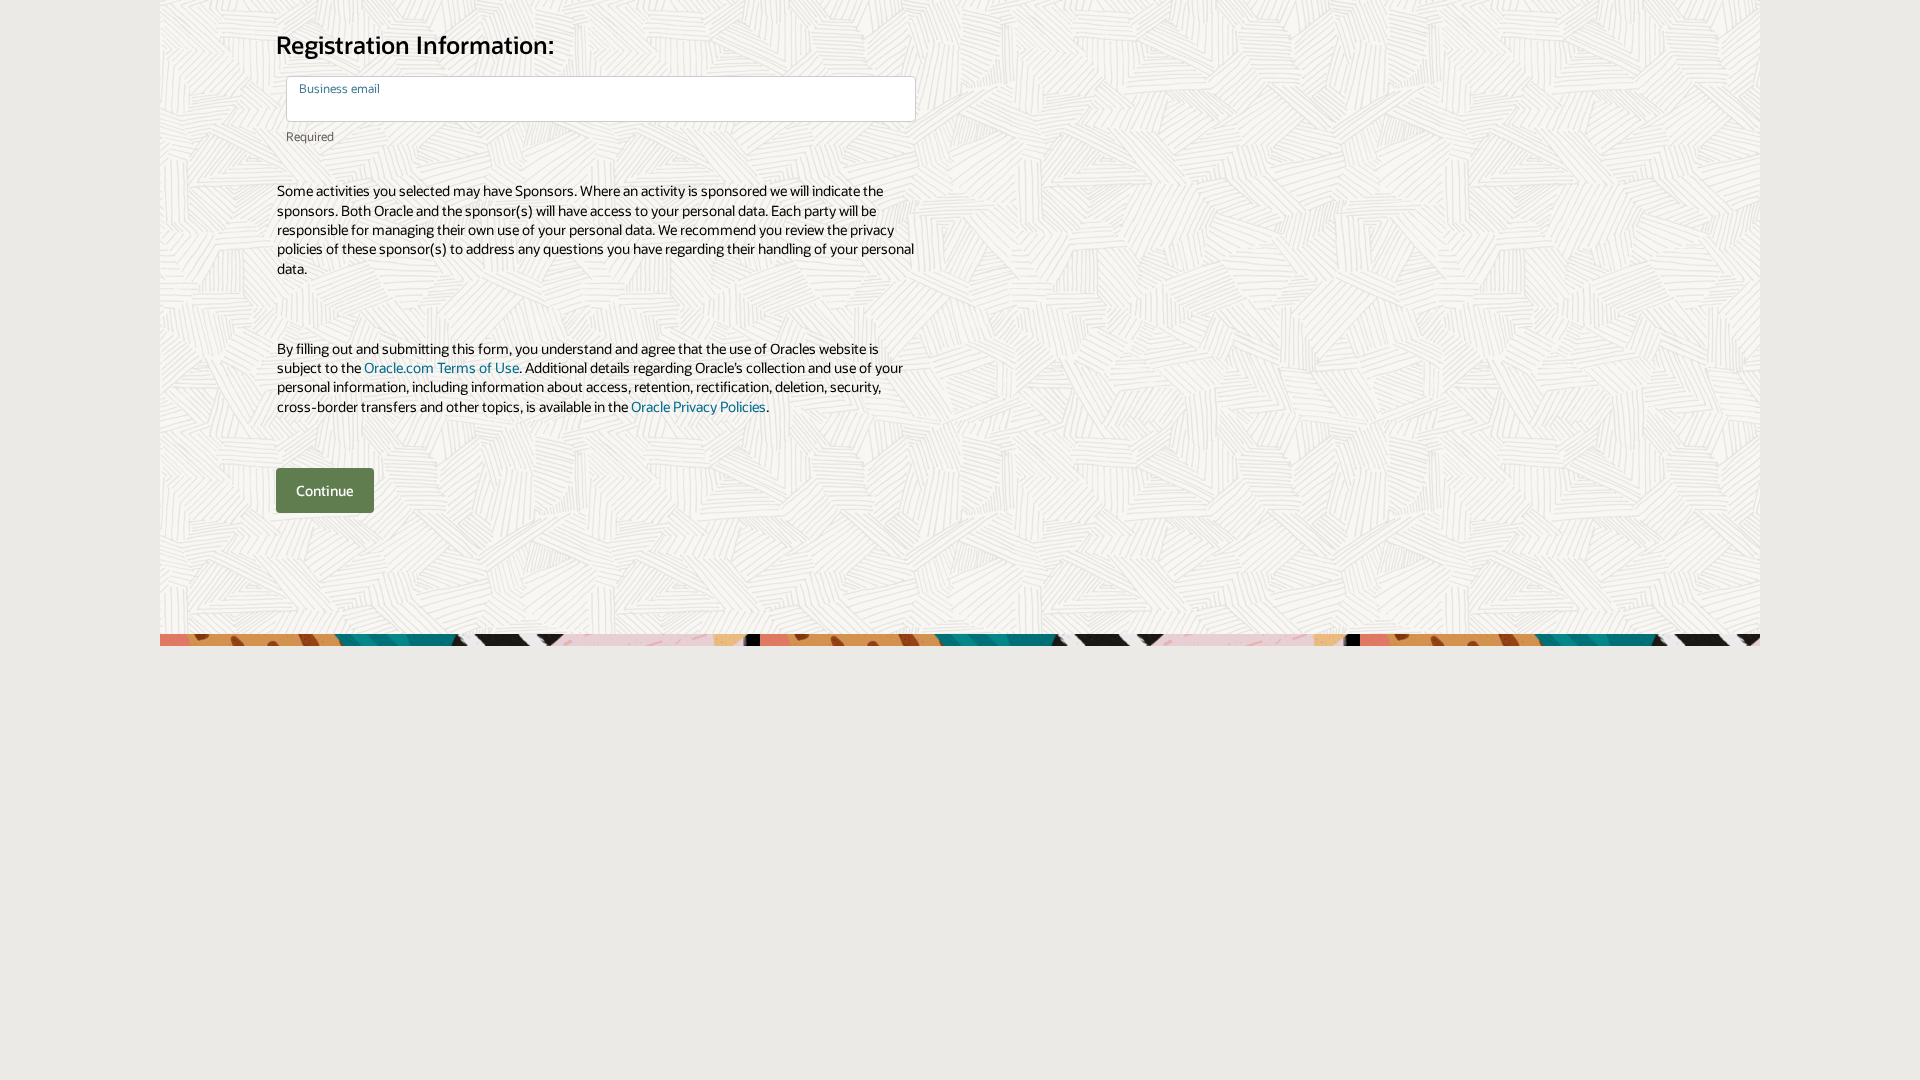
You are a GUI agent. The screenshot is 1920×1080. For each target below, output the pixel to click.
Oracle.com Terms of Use (441, 367)
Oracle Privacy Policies (698, 406)
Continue (325, 490)
